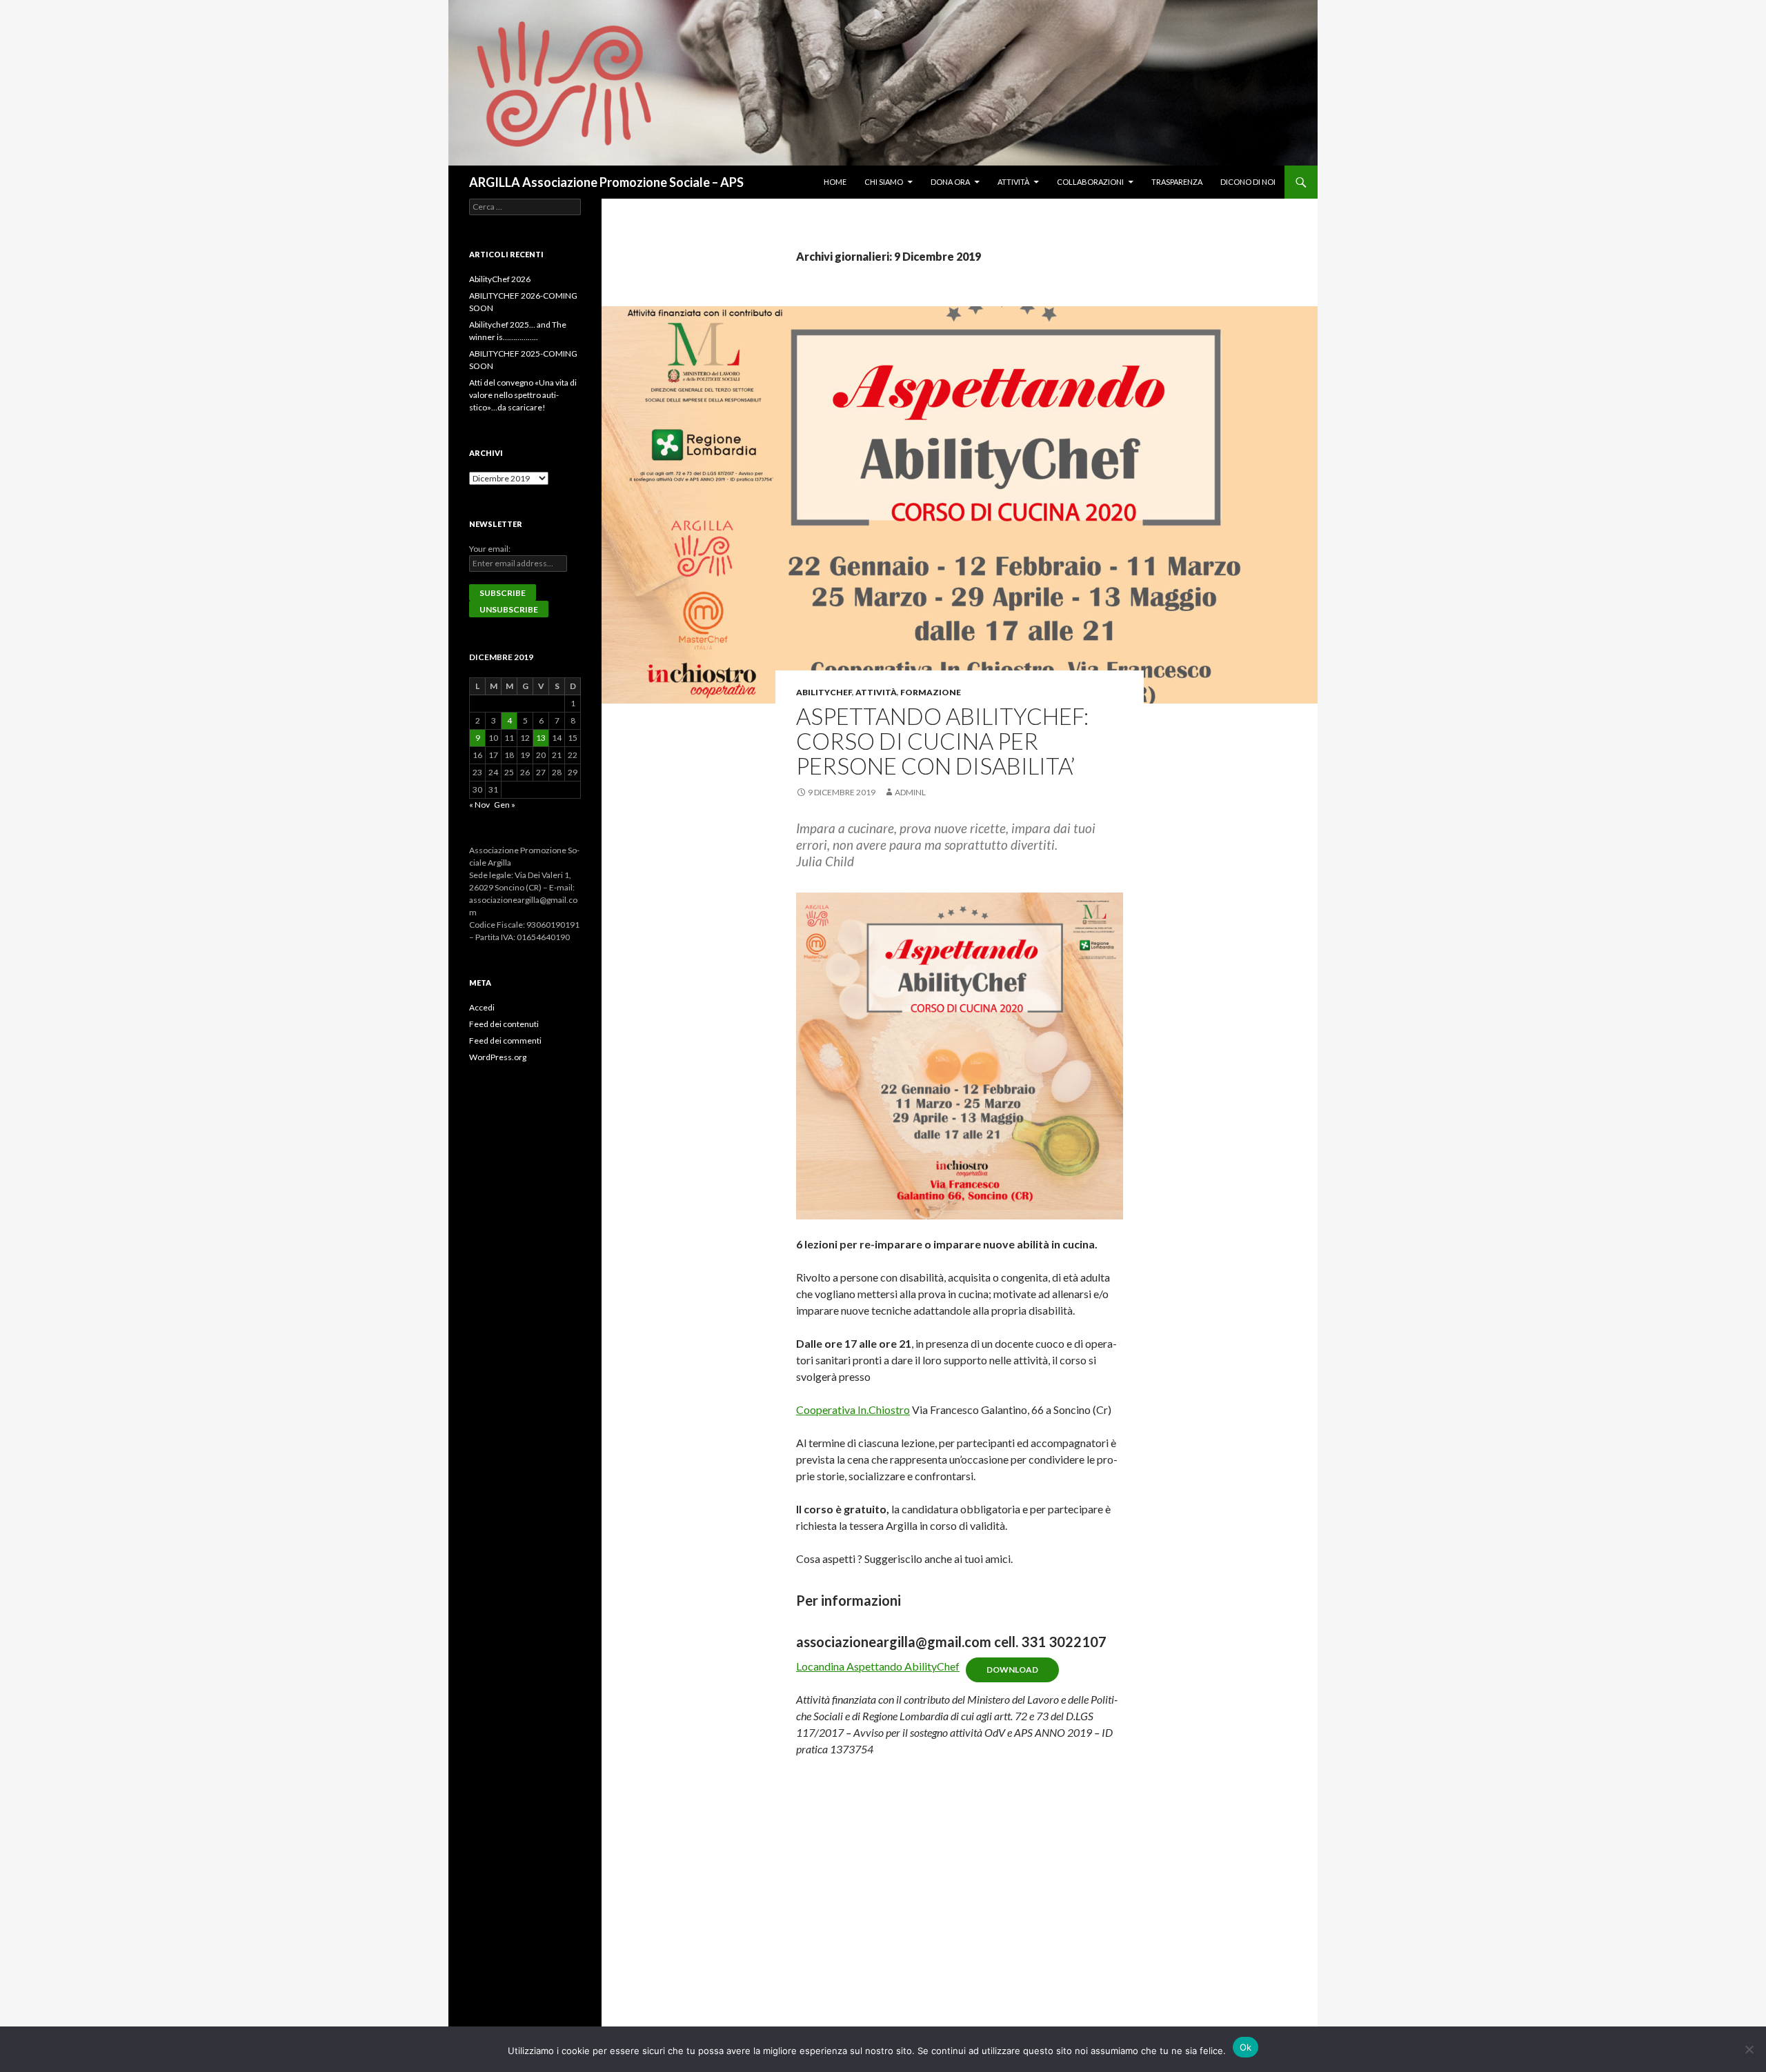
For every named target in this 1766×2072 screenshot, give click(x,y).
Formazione (931, 692)
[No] (1749, 2049)
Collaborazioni (1090, 182)
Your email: (490, 549)
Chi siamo (884, 182)
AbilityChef (824, 692)
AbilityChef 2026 (500, 279)
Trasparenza (1177, 182)
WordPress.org (498, 1057)
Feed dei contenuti (504, 1024)
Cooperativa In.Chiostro (853, 1409)
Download (1012, 1670)
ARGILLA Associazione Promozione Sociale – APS (606, 182)
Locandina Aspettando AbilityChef (878, 1666)
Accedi (482, 1007)
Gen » (505, 805)
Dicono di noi (1248, 182)
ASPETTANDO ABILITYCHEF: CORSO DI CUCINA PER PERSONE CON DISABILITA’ (942, 741)
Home (835, 182)
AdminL (910, 792)
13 (541, 738)
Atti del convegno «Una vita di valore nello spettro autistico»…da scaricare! (523, 395)
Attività (1013, 182)
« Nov (479, 805)
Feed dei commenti (505, 1040)
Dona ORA (950, 182)
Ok (1246, 2047)
